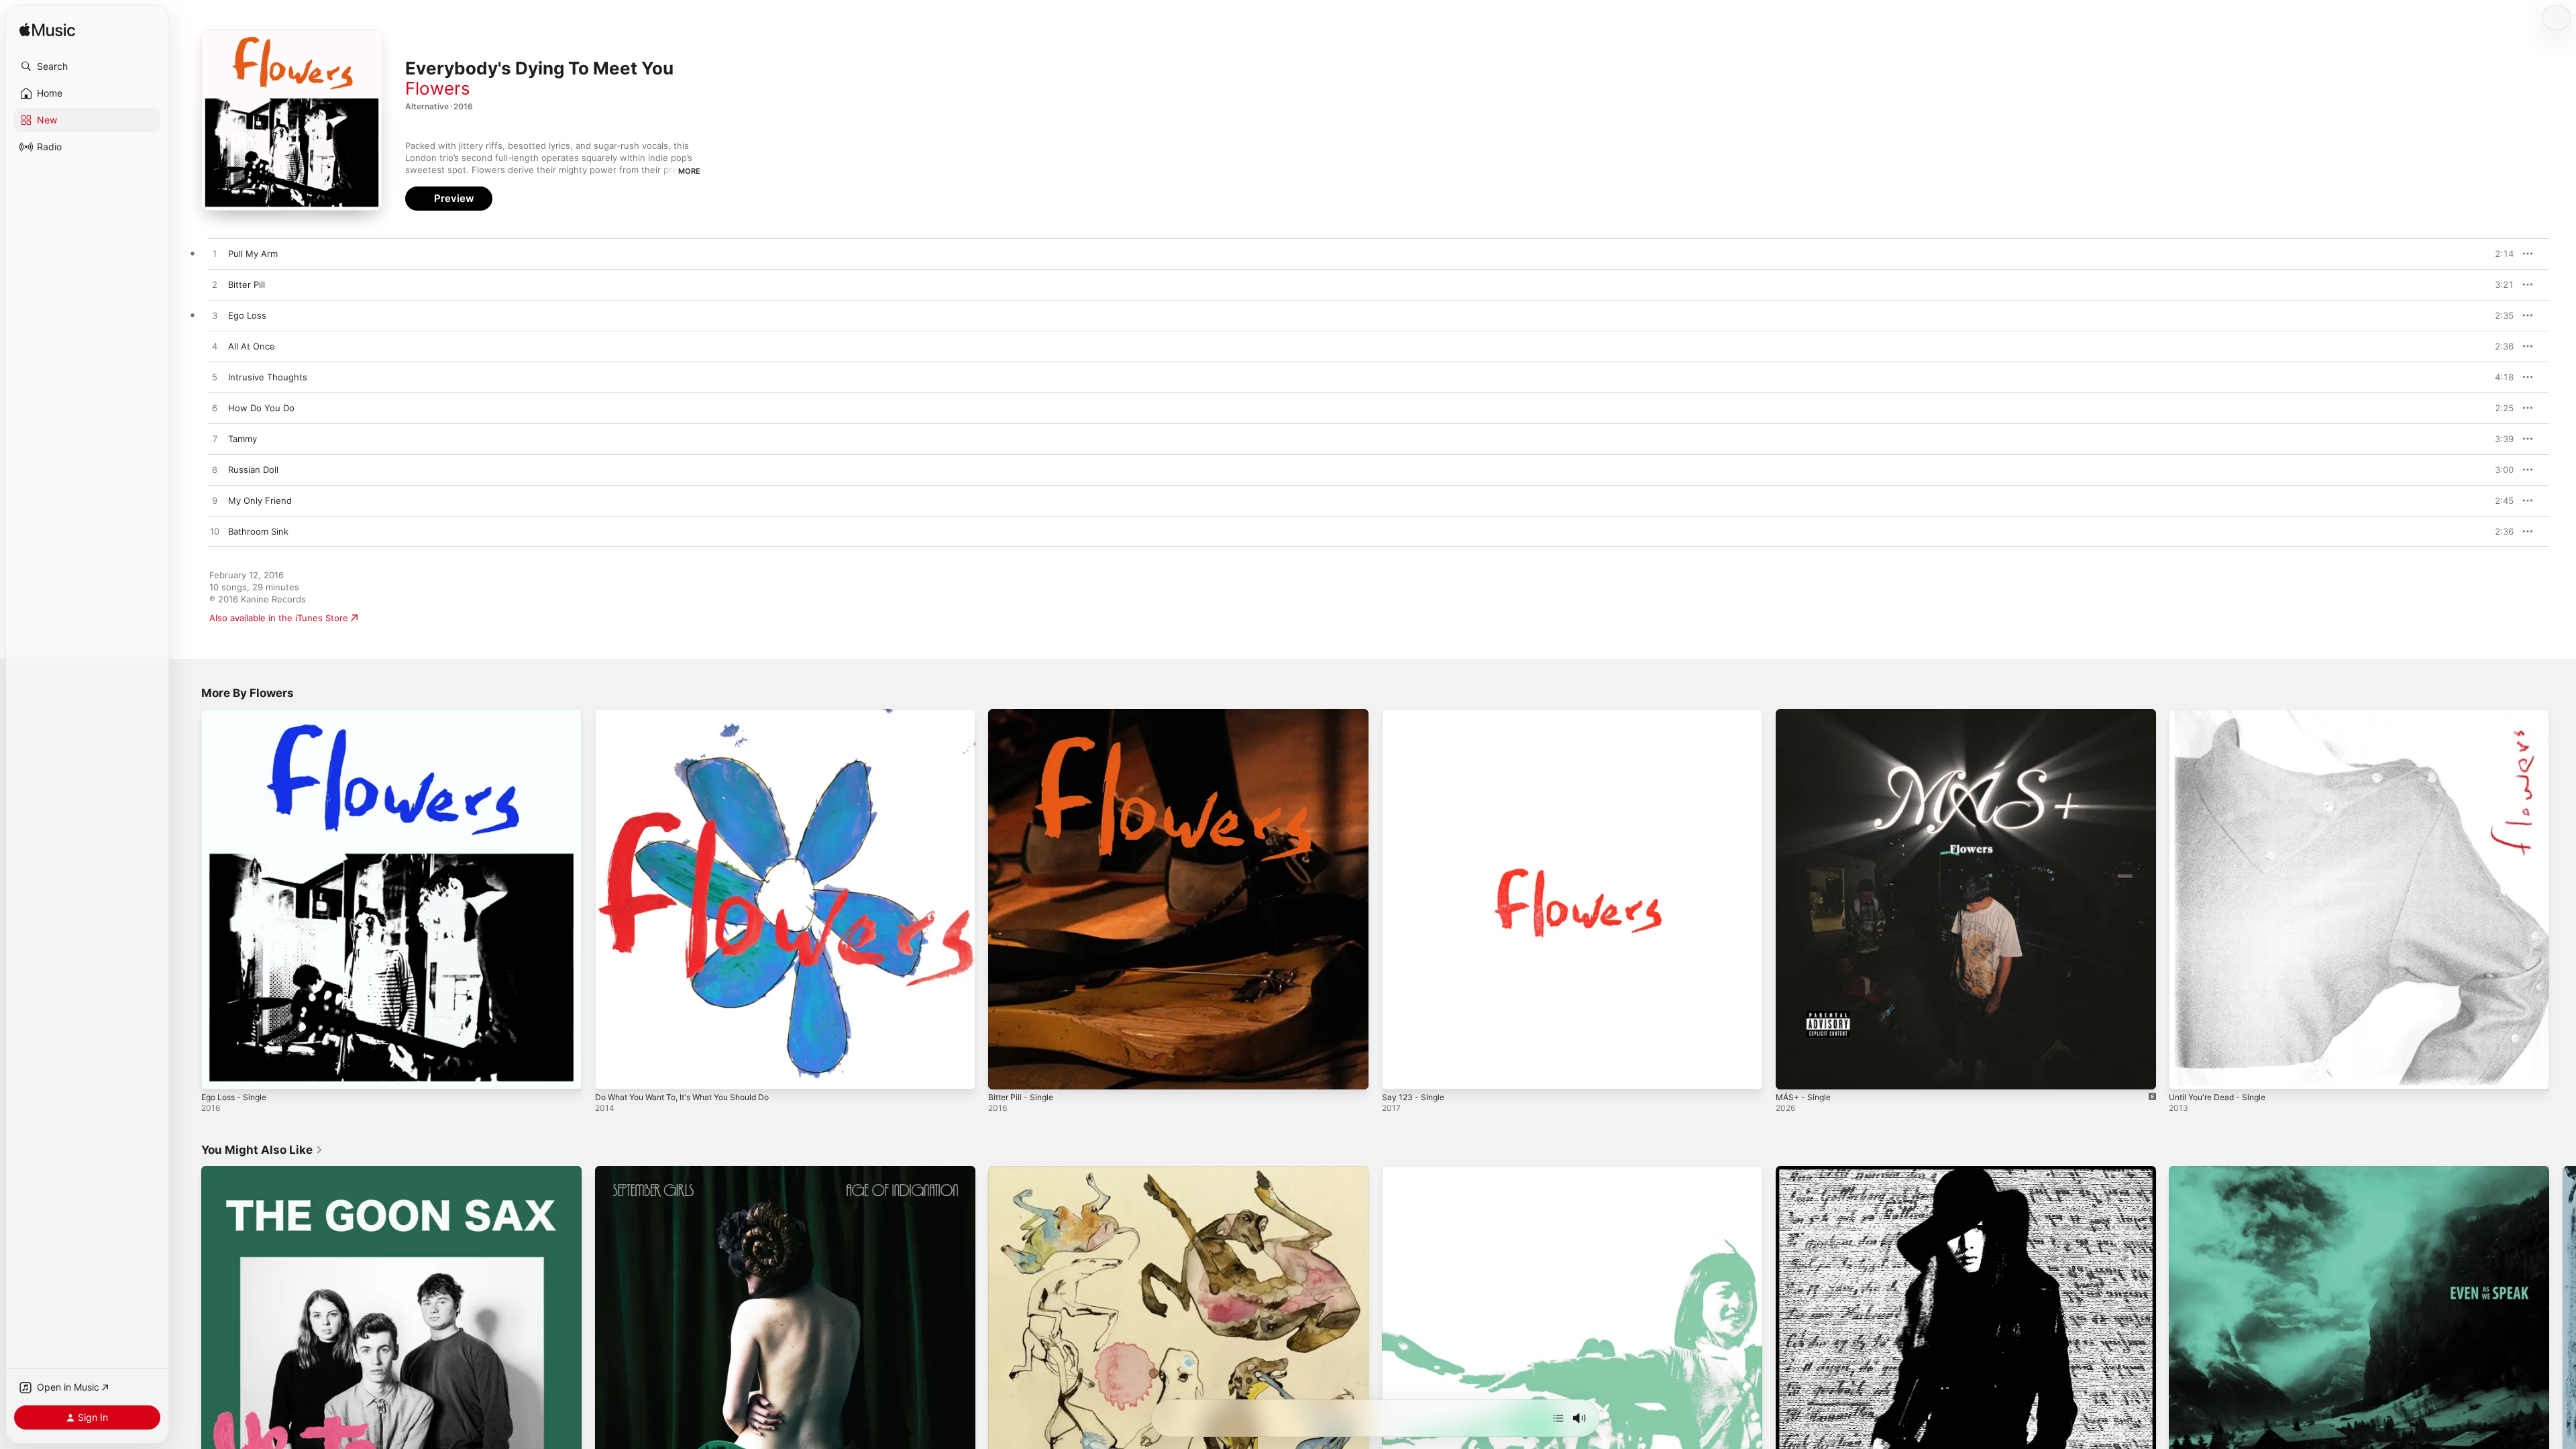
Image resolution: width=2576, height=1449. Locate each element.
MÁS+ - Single (1806, 714)
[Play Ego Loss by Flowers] (215, 316)
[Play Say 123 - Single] (1399, 1073)
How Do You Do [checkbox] (261, 408)
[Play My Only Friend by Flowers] (215, 501)
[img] (47, 31)
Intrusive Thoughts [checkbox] (268, 377)
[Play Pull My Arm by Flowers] (215, 254)
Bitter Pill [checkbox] (247, 284)
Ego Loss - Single (238, 714)
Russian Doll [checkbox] (253, 470)
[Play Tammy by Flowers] (215, 439)
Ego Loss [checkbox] (247, 315)
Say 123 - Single (1415, 714)
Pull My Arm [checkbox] (253, 254)
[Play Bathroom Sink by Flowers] (215, 532)
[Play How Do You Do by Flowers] (215, 409)
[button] (87, 66)
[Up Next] (1558, 1418)
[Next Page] (2563, 1356)
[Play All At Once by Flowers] (215, 347)
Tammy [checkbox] (243, 439)
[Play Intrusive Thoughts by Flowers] (215, 378)
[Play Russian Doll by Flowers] (215, 470)
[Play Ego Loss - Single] (218, 1073)
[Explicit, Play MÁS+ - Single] (1792, 1073)
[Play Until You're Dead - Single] (2186, 1073)
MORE (689, 171)
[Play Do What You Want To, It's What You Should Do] (612, 1073)
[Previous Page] (188, 1356)
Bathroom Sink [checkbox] (258, 531)
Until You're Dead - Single (2223, 714)
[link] (262, 1150)
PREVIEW (2499, 254)
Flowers (438, 88)
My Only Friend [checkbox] (260, 500)
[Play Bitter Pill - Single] (1005, 1073)
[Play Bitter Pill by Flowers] (215, 285)
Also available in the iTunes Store (279, 618)
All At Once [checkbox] (252, 346)
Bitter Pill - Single (1024, 714)
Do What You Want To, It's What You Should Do (693, 714)
